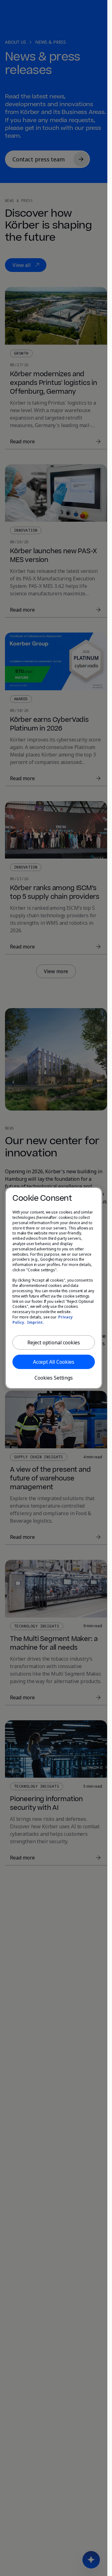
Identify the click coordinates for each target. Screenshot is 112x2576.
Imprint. (35, 1322)
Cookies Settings (54, 1378)
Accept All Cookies (54, 1362)
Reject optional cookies (54, 1342)
